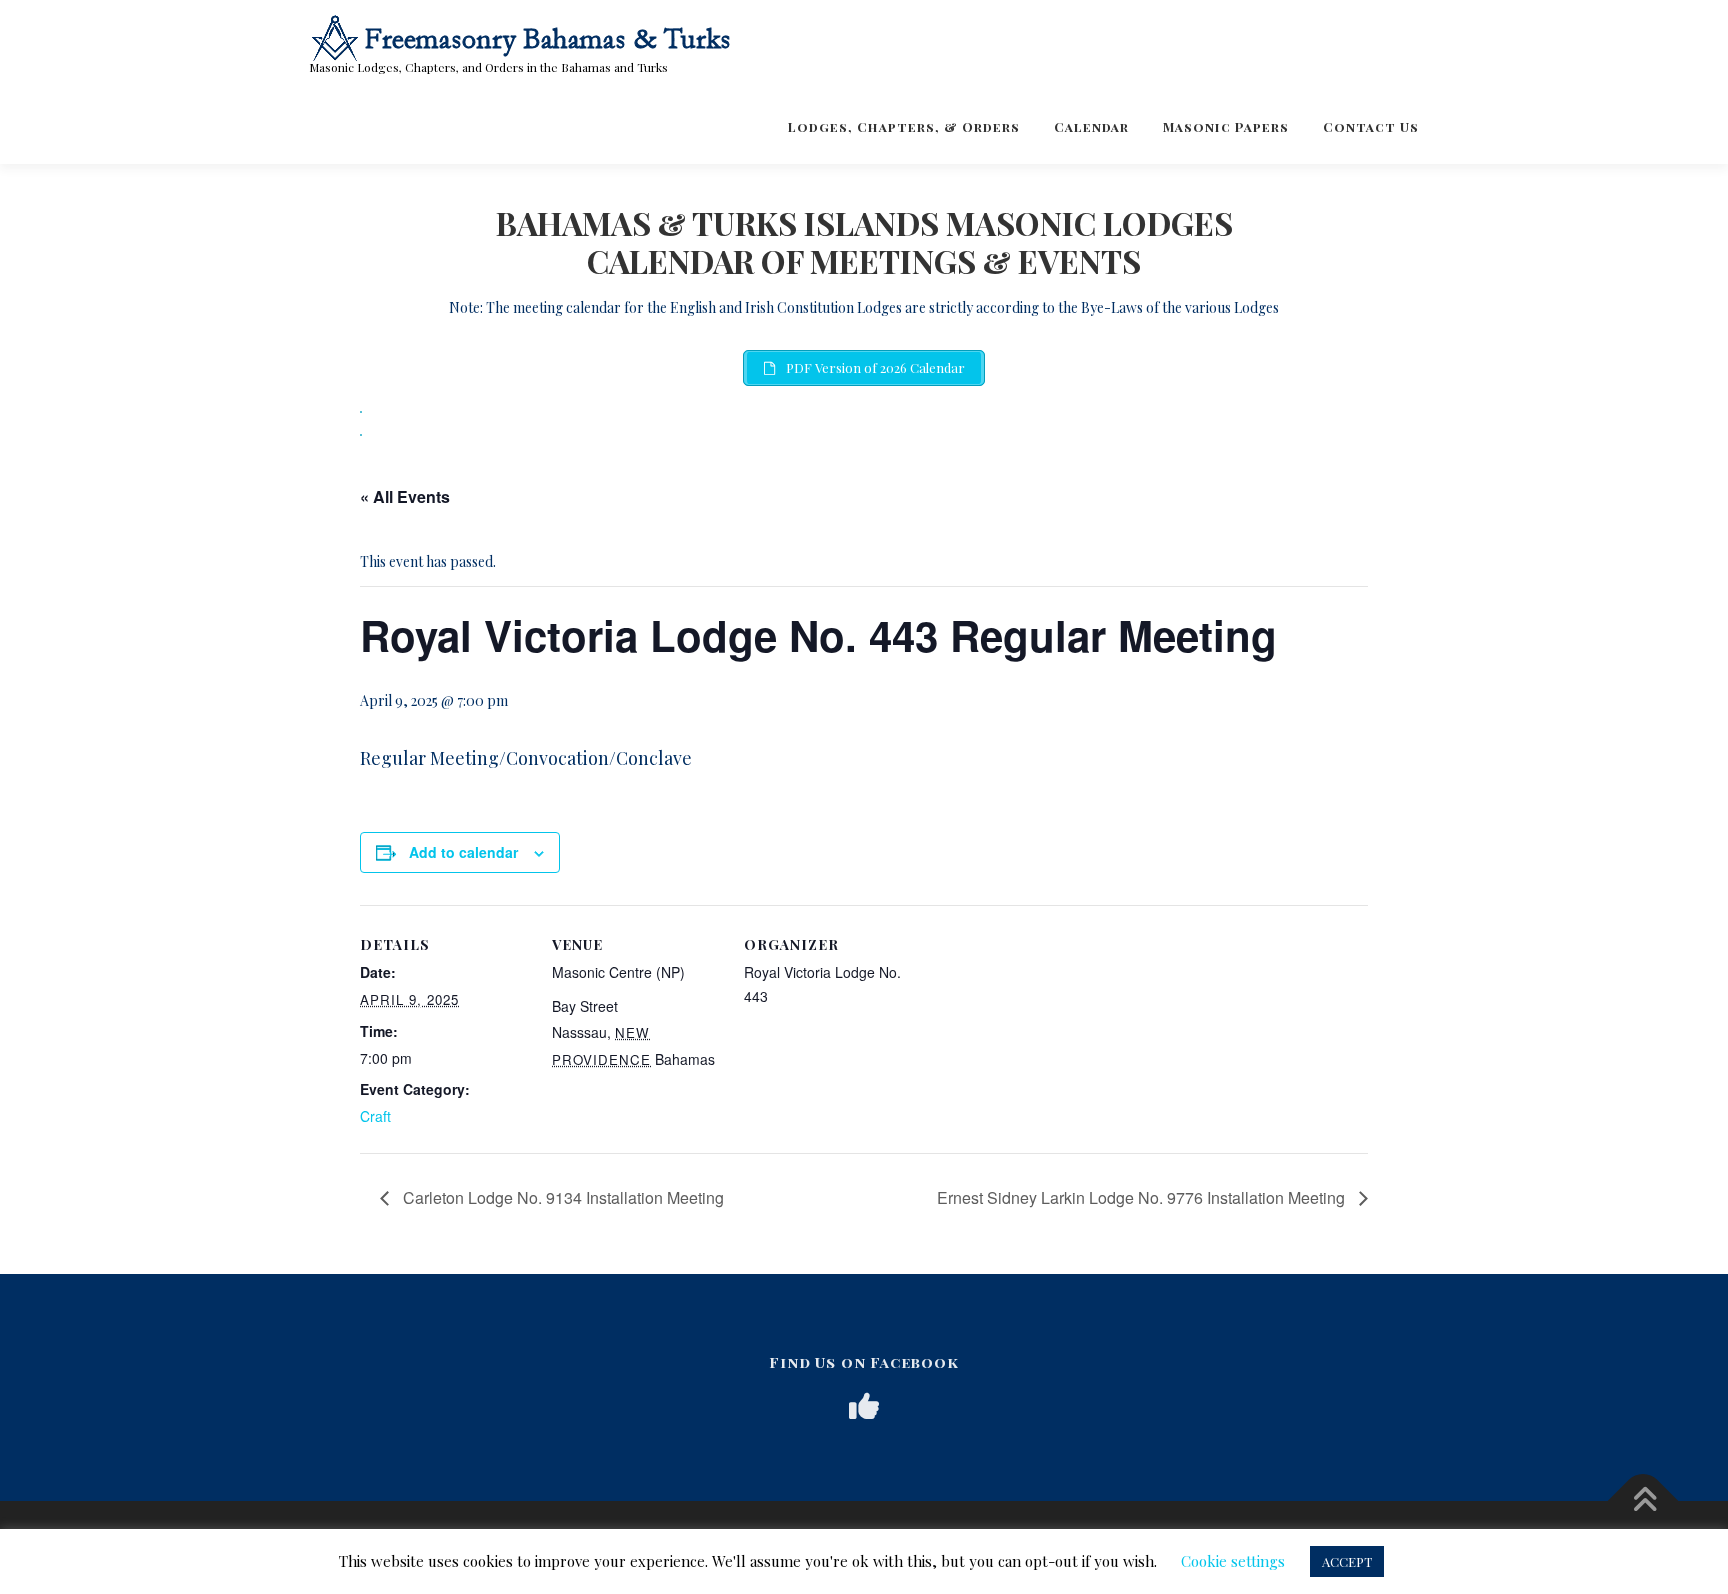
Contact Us (1371, 126)
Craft (375, 1116)
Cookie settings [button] (1233, 1561)
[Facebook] (864, 1406)
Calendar (1091, 126)
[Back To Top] (1643, 1500)
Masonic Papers (1226, 126)
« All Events (405, 496)
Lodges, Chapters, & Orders (904, 126)
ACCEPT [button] (1347, 1561)
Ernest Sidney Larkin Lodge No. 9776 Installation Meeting (1143, 1197)
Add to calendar (463, 852)
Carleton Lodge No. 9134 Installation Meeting (561, 1197)
